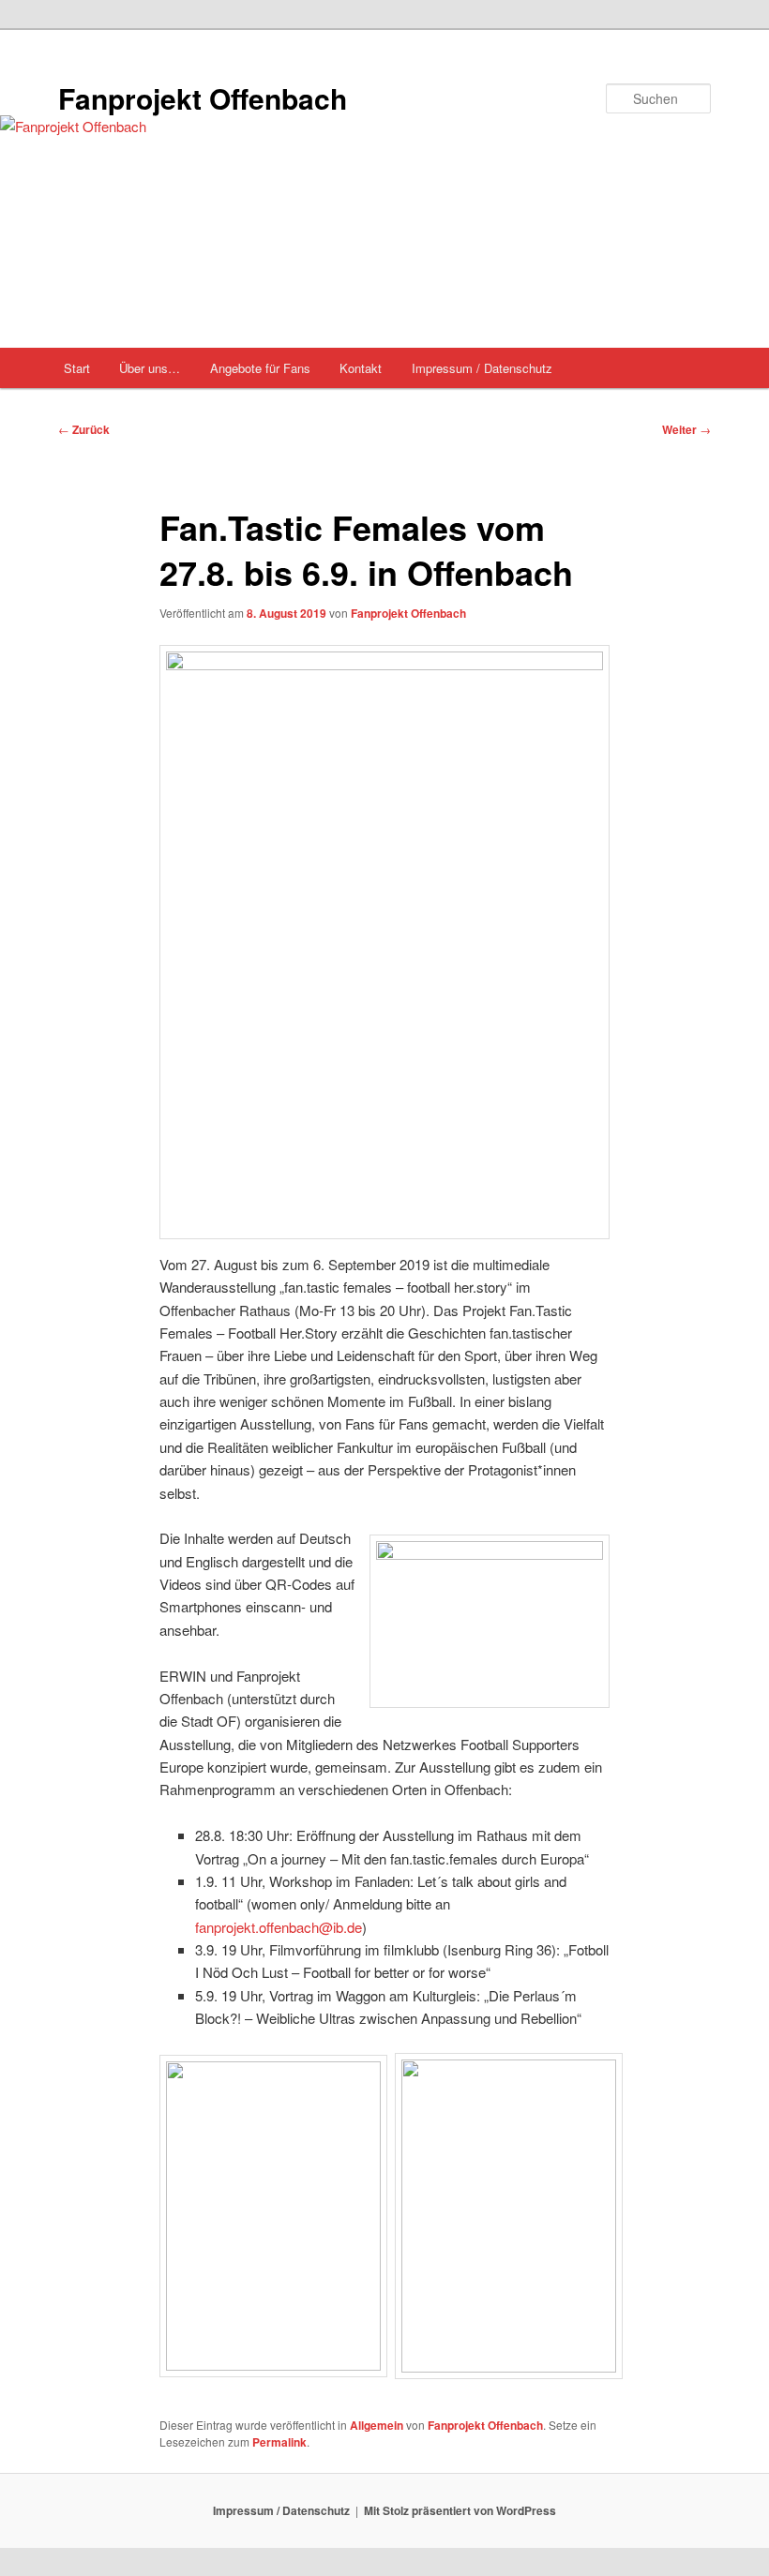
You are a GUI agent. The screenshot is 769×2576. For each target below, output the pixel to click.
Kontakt (361, 368)
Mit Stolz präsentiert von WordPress (460, 2510)
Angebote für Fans (260, 368)
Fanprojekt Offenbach (203, 98)
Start (77, 368)
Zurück (84, 429)
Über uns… (150, 368)
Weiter (686, 429)
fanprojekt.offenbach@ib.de (279, 1927)
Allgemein (377, 2425)
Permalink (279, 2442)
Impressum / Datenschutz (482, 368)
